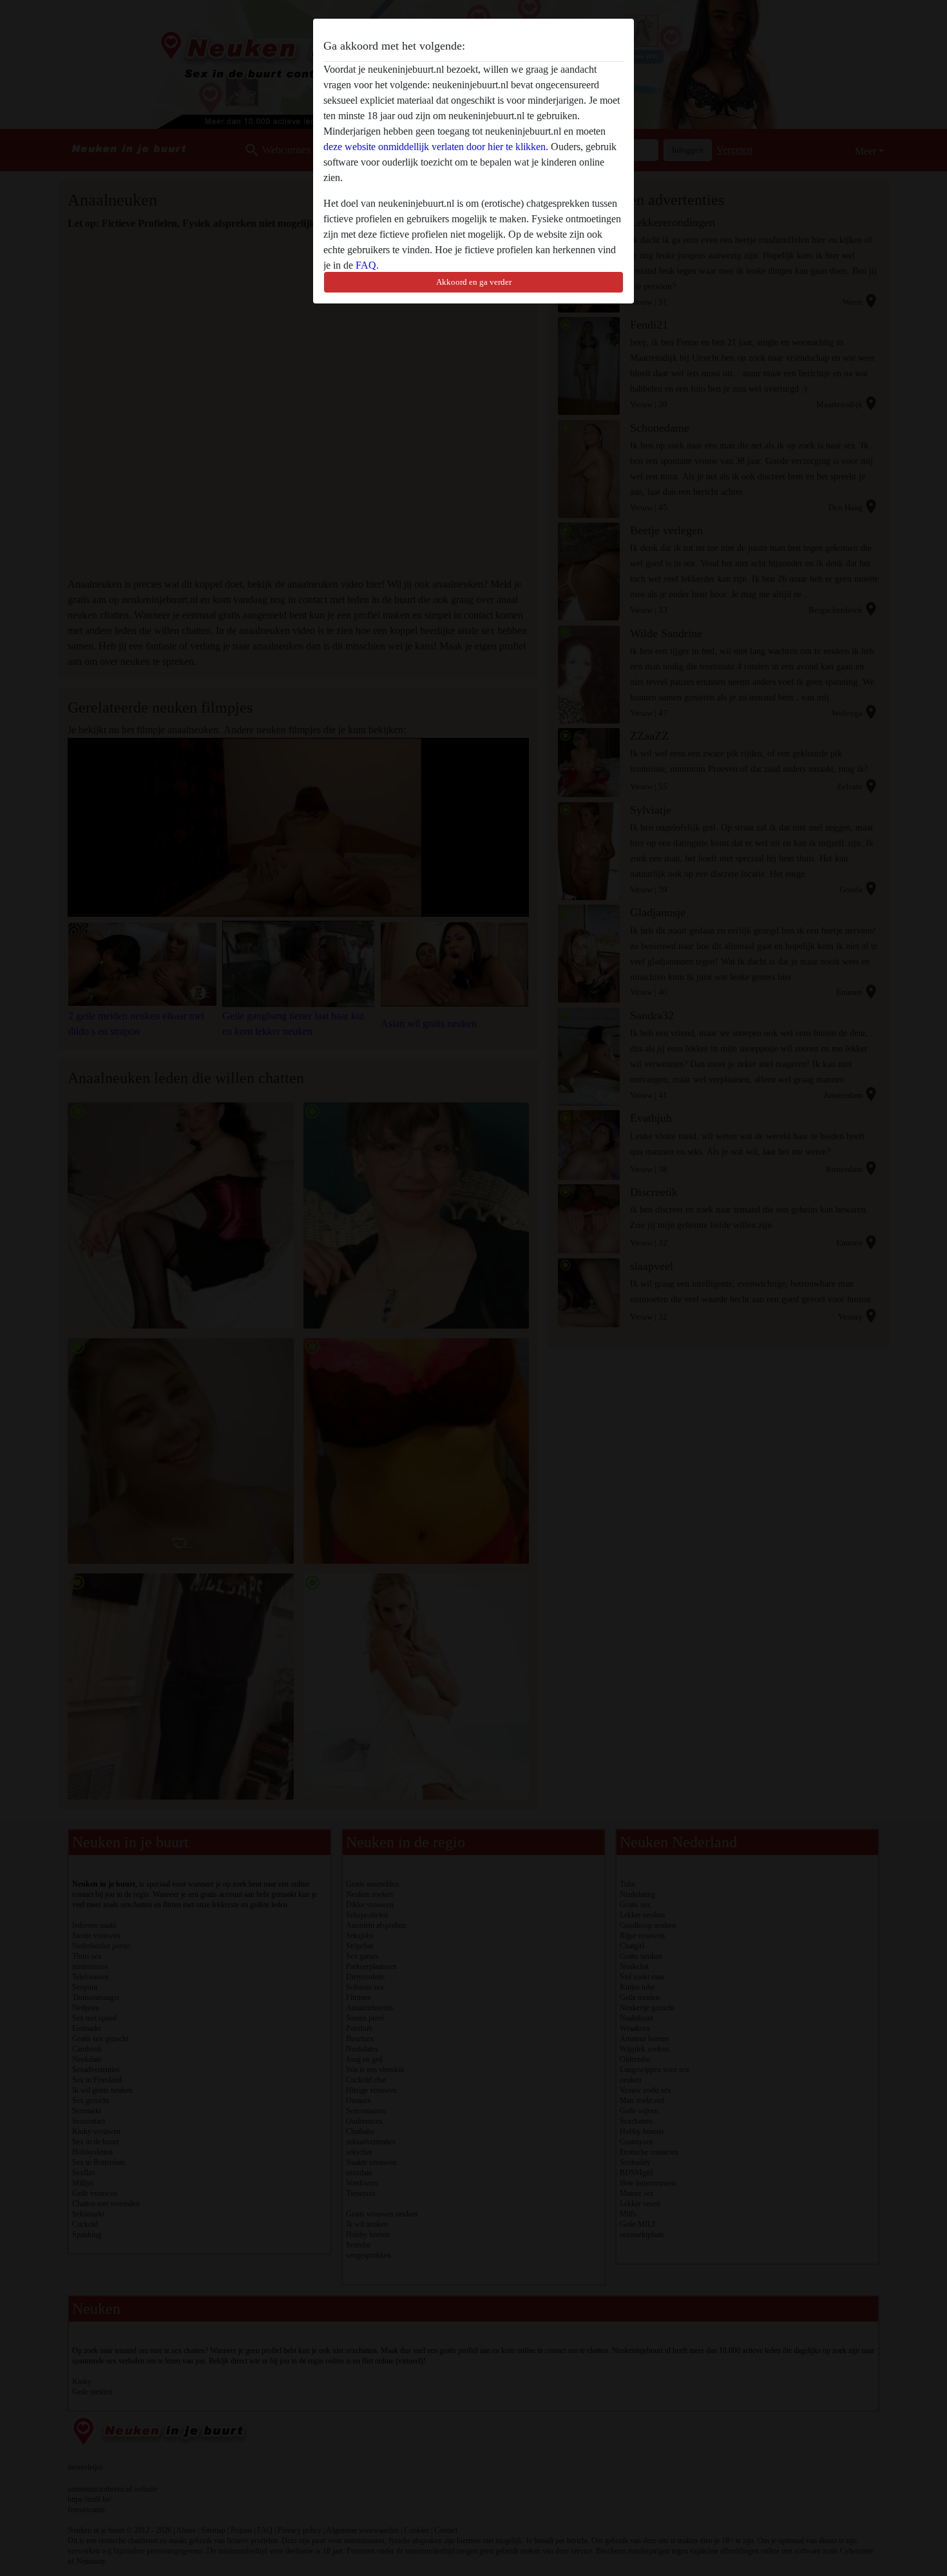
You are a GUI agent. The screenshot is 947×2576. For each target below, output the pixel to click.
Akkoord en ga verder (474, 282)
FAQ (366, 265)
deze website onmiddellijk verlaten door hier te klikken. (436, 147)
